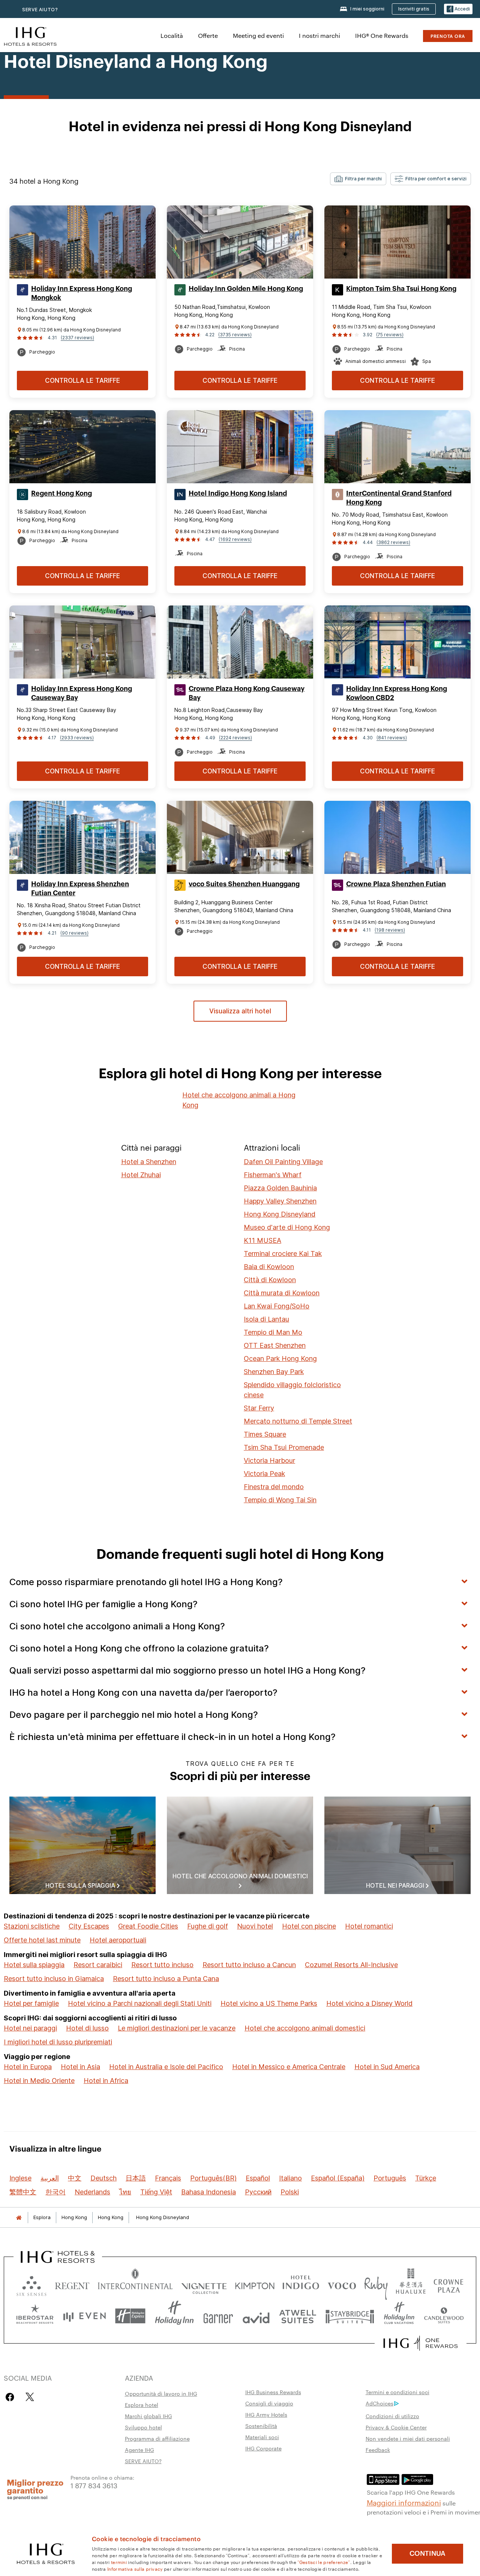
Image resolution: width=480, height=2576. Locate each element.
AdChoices (379, 2403)
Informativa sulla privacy (135, 2569)
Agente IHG (139, 2450)
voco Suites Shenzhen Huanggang (244, 884)
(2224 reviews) (235, 738)
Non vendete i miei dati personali (408, 2438)
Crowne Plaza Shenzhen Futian (396, 884)
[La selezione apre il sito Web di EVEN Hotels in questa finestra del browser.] (84, 2316)
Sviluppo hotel (143, 2427)
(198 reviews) (390, 930)
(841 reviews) (392, 738)
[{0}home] (19, 2217)
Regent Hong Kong (61, 493)
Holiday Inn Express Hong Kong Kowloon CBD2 (397, 693)
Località (172, 35)
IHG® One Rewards (382, 35)
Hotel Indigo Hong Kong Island (238, 493)
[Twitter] (30, 2397)
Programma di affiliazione (157, 2438)
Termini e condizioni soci (397, 2392)
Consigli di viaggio (269, 2403)
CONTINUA (427, 2554)
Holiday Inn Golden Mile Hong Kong (246, 289)
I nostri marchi (319, 35)
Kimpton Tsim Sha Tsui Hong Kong (401, 289)
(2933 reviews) (77, 738)
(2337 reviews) (77, 338)
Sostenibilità (261, 2426)
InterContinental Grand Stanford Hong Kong (399, 498)
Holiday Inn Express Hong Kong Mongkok (82, 293)
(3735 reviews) (235, 335)
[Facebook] (11, 2397)
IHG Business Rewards (273, 2392)
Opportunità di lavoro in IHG (161, 2393)
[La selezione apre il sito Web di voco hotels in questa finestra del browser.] (342, 2284)
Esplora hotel (142, 2405)
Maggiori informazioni (404, 2502)
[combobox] (358, 179)
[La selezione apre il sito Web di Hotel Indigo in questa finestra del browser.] (301, 2284)
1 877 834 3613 (94, 2485)
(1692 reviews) (235, 539)
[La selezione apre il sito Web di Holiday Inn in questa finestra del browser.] (174, 2316)
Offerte (208, 35)
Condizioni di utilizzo (392, 2416)
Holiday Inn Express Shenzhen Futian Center (80, 889)
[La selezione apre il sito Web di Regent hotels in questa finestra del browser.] (72, 2284)
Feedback (378, 2450)
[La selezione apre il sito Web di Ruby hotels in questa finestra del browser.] (376, 2284)
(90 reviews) (74, 933)
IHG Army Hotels (266, 2414)
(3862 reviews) (393, 542)
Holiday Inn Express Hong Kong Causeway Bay (82, 693)
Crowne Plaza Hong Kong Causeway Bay (247, 693)
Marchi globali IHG (148, 2416)
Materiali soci (262, 2437)
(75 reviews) (390, 335)
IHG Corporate (263, 2448)
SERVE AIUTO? (40, 10)
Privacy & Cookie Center (396, 2427)
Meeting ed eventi (258, 35)
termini (119, 2562)
